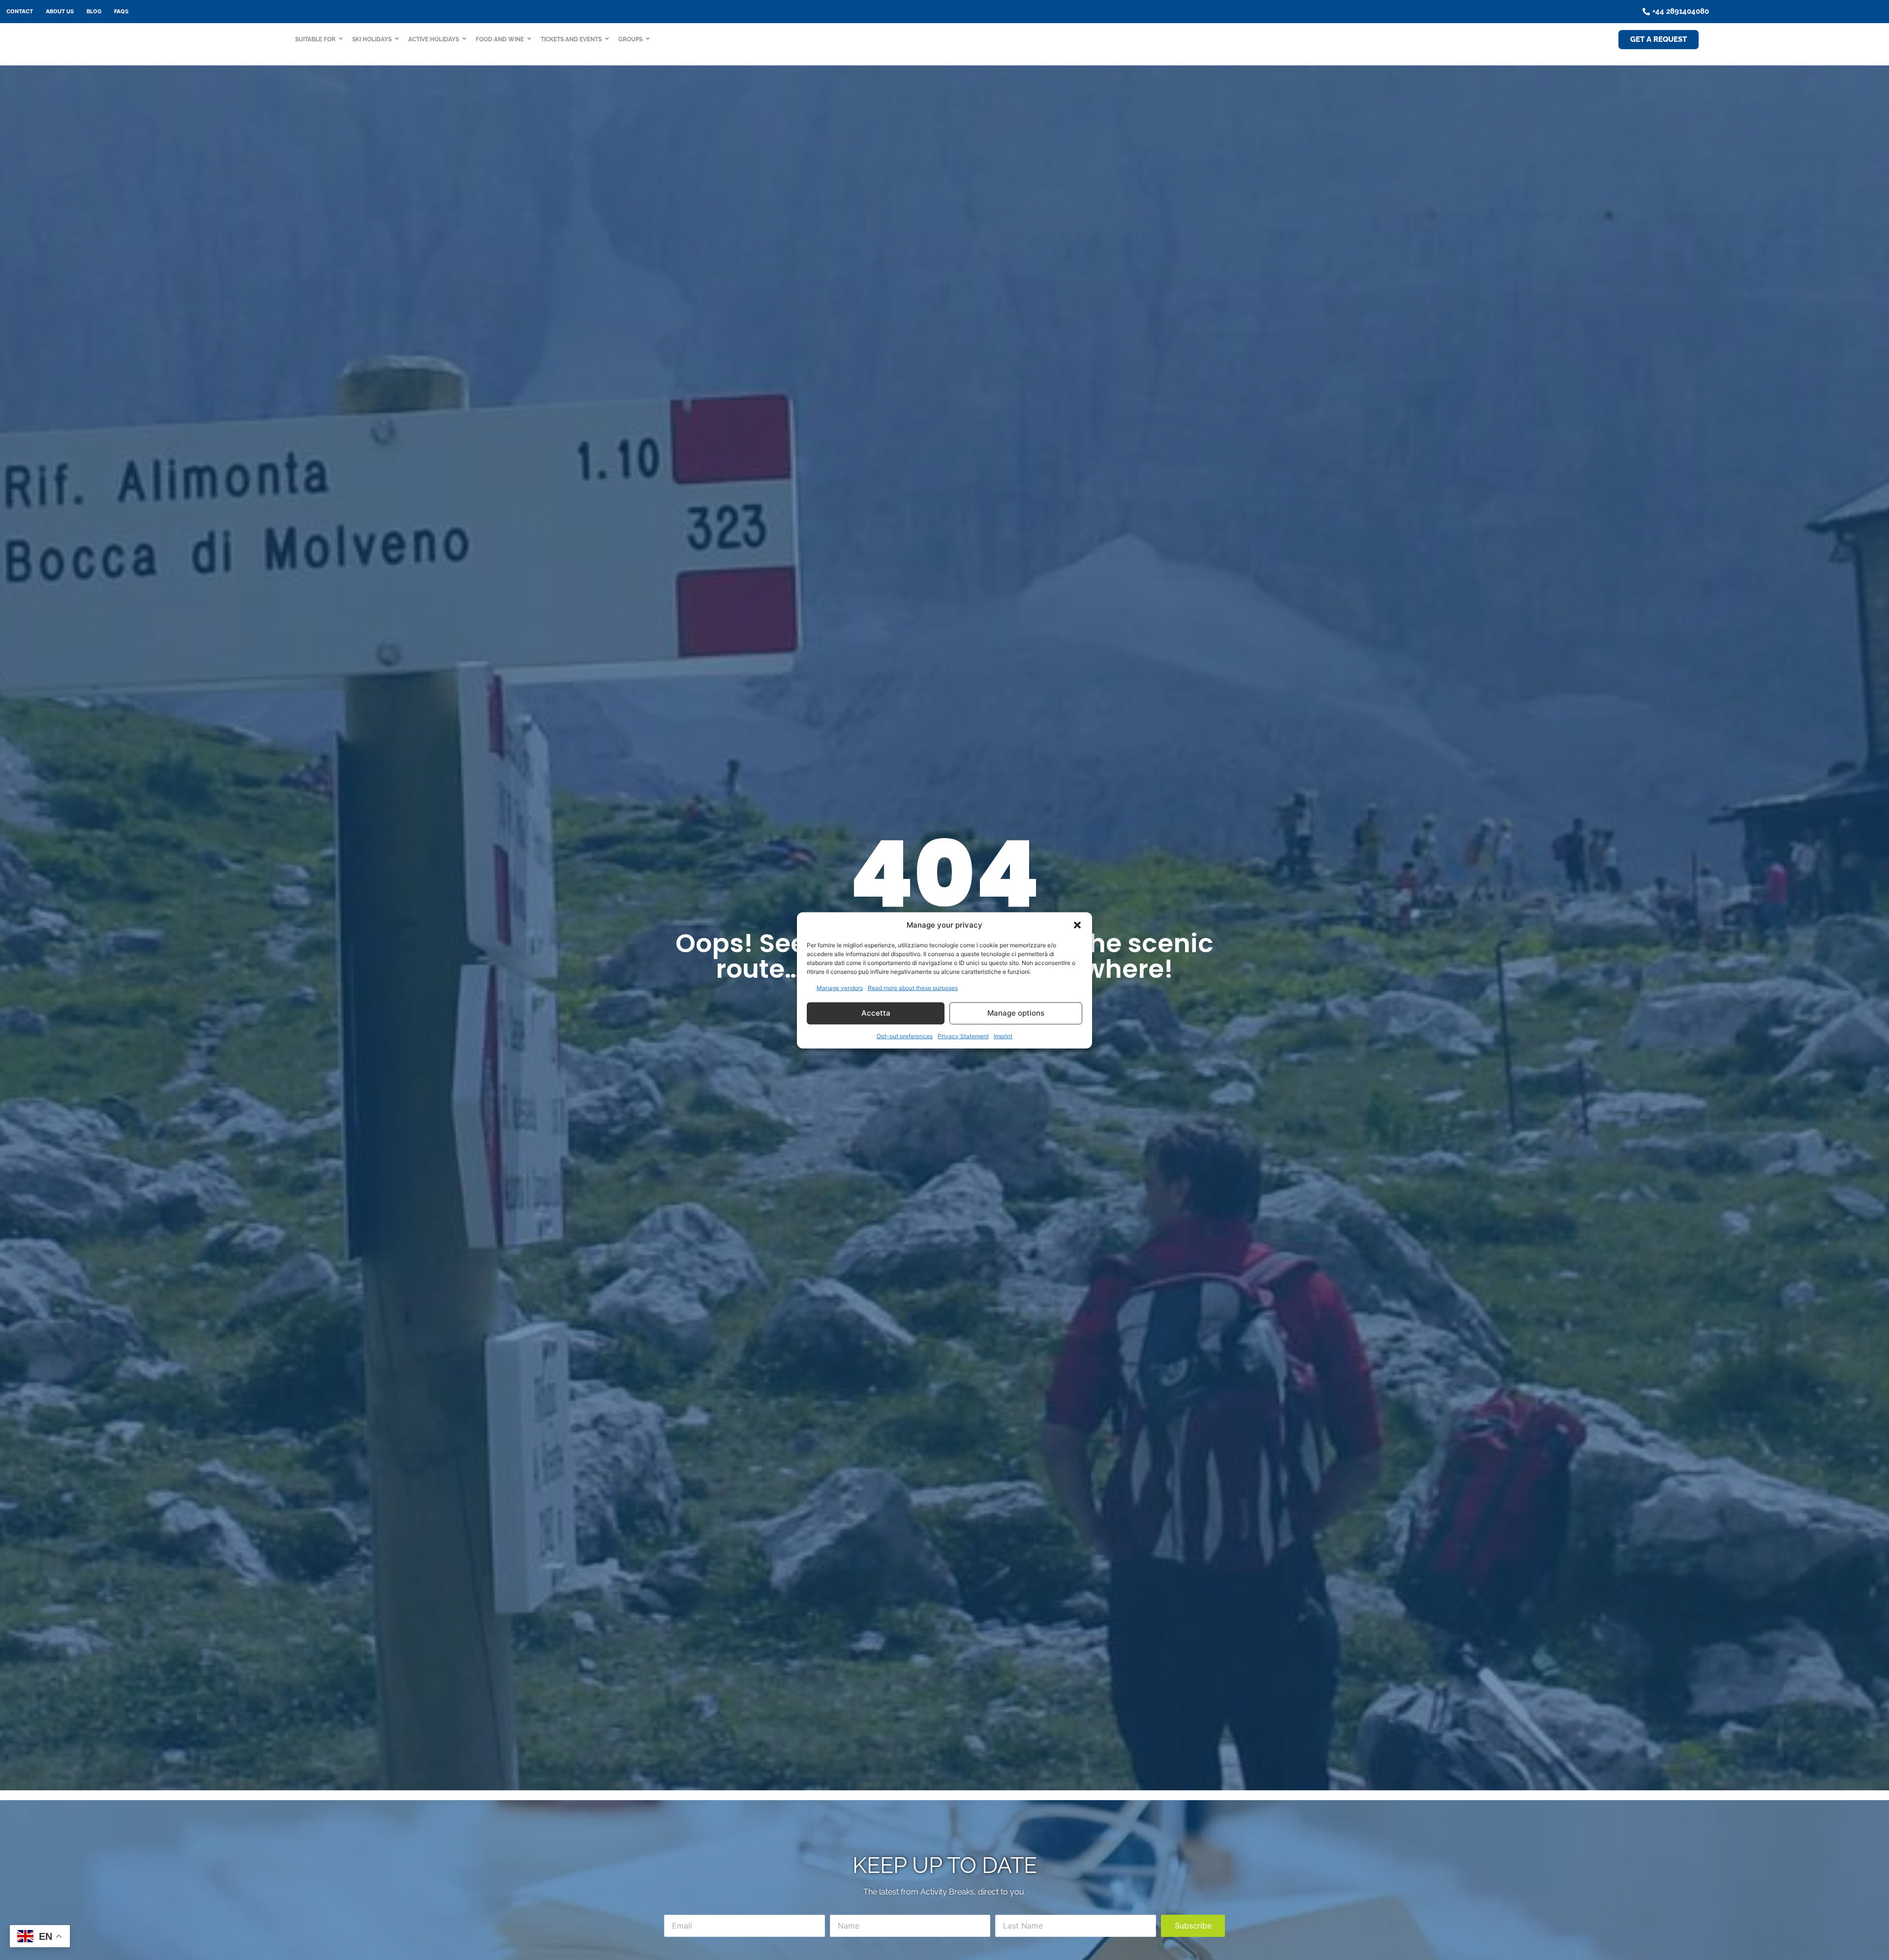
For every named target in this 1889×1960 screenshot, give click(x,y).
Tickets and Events (571, 39)
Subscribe (1193, 1926)
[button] (1077, 925)
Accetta (876, 1012)
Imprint (1003, 1036)
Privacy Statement (963, 1036)
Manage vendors (840, 987)
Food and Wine (500, 39)
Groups (630, 39)
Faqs (121, 11)
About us (60, 11)
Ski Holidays (372, 39)
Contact (20, 11)
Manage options (1016, 1012)
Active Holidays (434, 39)
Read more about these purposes (913, 987)
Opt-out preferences (905, 1036)
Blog (94, 11)
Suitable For (315, 39)
